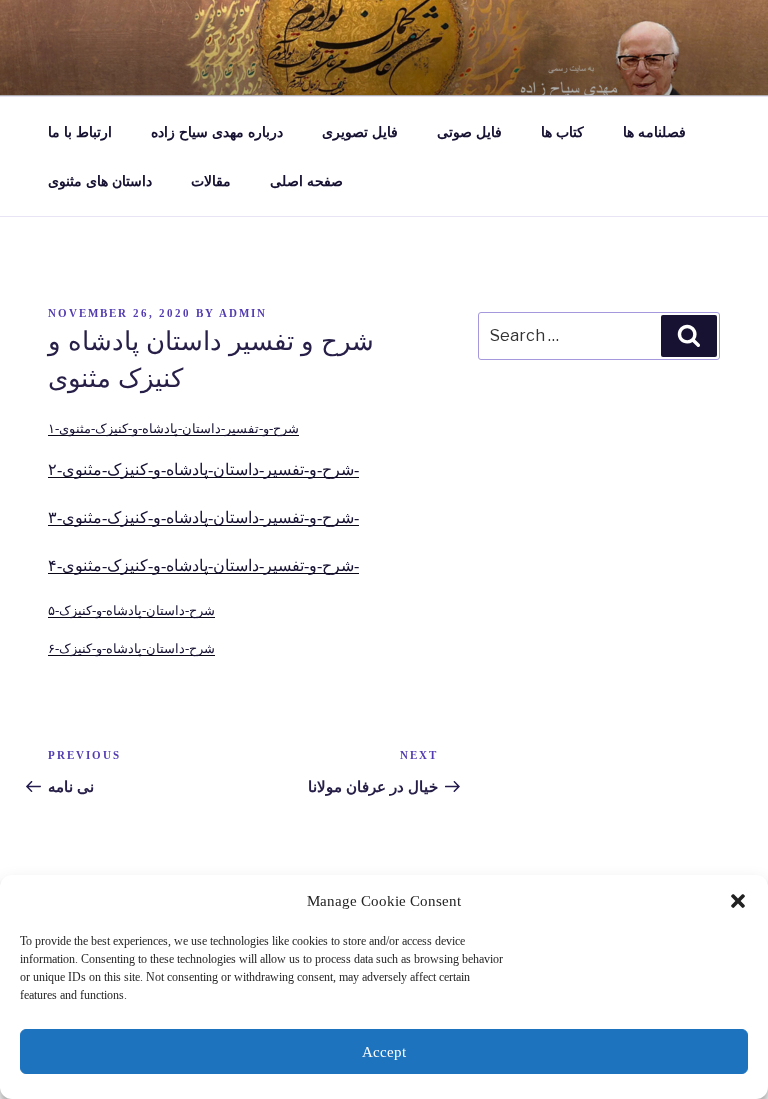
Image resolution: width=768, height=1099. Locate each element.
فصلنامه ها (654, 132)
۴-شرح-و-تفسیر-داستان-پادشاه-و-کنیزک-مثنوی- (203, 565)
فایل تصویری (360, 132)
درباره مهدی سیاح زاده (217, 132)
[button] (738, 901)
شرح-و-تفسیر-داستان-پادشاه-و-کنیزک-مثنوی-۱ (173, 429)
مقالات (211, 181)
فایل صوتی (469, 132)
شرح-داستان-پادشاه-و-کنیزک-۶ (131, 649)
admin (243, 313)
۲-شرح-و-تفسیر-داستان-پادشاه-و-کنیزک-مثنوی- (203, 469)
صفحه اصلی (306, 181)
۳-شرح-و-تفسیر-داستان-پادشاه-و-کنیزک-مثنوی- (203, 517)
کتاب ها (562, 132)
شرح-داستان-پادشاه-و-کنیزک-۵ (131, 611)
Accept (384, 1052)
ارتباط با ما (80, 132)
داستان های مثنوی (100, 181)
